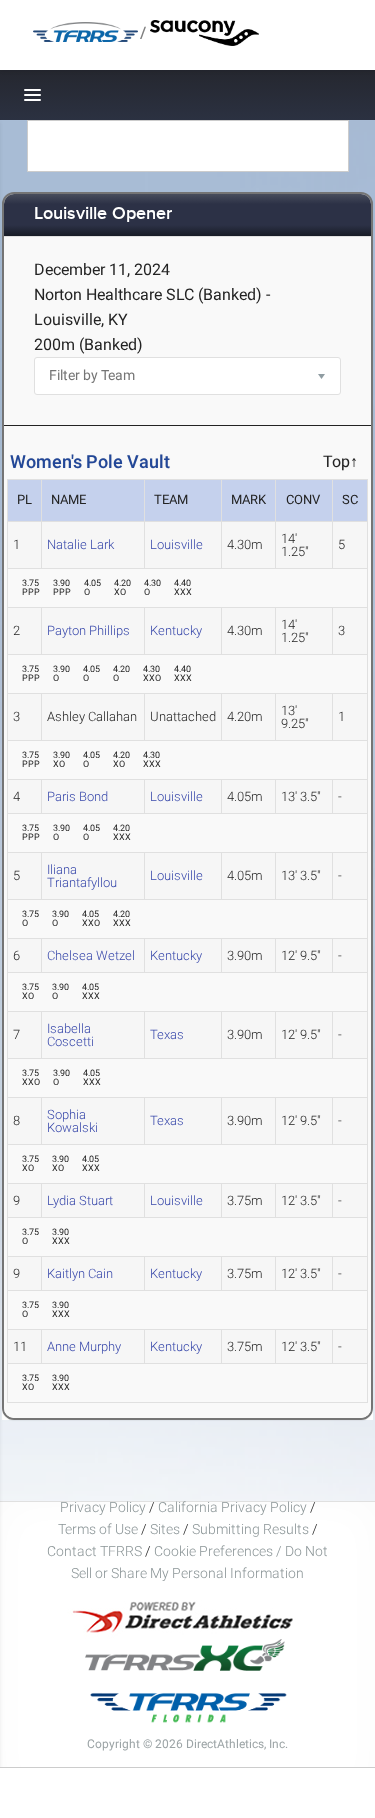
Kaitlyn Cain (80, 1273)
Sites (165, 1529)
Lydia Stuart (80, 1200)
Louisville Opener (103, 214)
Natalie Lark (80, 544)
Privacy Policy (103, 1507)
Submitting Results (250, 1529)
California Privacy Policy (232, 1507)
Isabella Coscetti (70, 1035)
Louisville (176, 544)
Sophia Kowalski (72, 1121)
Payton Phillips (88, 630)
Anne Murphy (84, 1346)
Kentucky (176, 630)
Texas (167, 1034)
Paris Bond (77, 796)
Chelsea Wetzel (91, 955)
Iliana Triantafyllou (82, 876)
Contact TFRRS (96, 1551)
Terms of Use (98, 1529)
